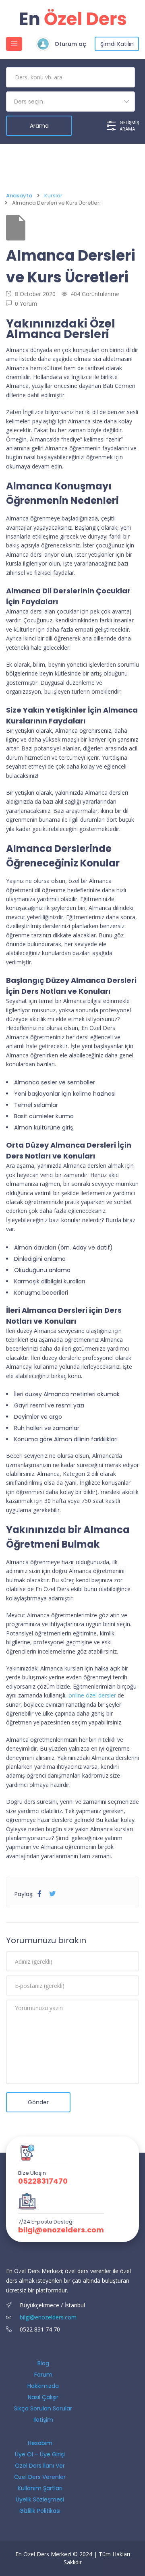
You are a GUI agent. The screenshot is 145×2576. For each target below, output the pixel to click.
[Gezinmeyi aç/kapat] (14, 44)
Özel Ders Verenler (40, 2477)
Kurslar (53, 196)
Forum (43, 2375)
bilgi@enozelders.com (61, 2230)
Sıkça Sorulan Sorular (43, 2408)
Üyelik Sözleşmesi (40, 2499)
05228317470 (43, 2181)
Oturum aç (70, 44)
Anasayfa (19, 196)
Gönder (38, 2102)
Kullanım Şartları (40, 2488)
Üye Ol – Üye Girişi (40, 2454)
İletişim (43, 2420)
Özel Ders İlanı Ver (40, 2466)
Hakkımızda (43, 2386)
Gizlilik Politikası (40, 2511)
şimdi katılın (117, 44)
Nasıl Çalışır (43, 2397)
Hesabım (40, 2443)
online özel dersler (92, 1695)
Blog (43, 2363)
